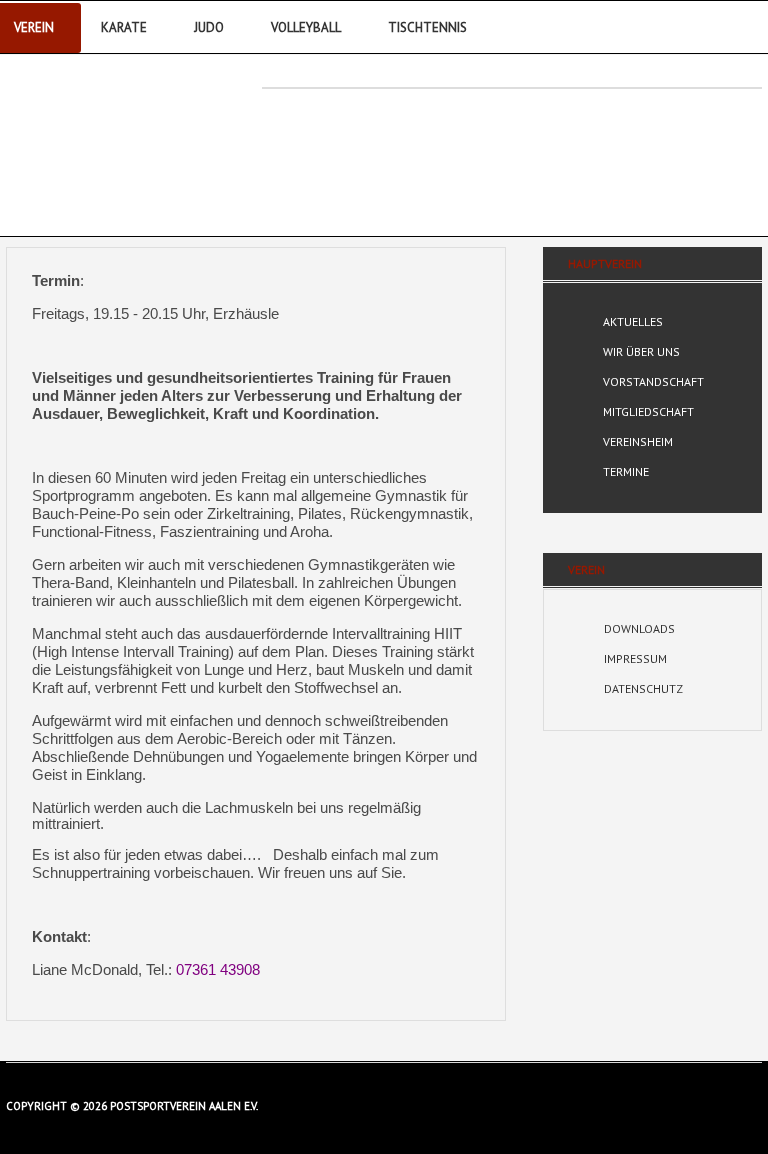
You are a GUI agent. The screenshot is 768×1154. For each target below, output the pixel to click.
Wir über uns (641, 351)
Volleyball (306, 27)
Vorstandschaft (653, 381)
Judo (209, 27)
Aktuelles (633, 321)
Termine (626, 471)
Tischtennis (427, 27)
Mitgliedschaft (648, 411)
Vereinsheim (638, 441)
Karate (124, 27)
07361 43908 (218, 970)
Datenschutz (643, 688)
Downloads (639, 628)
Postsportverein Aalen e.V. (117, 137)
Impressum (635, 658)
